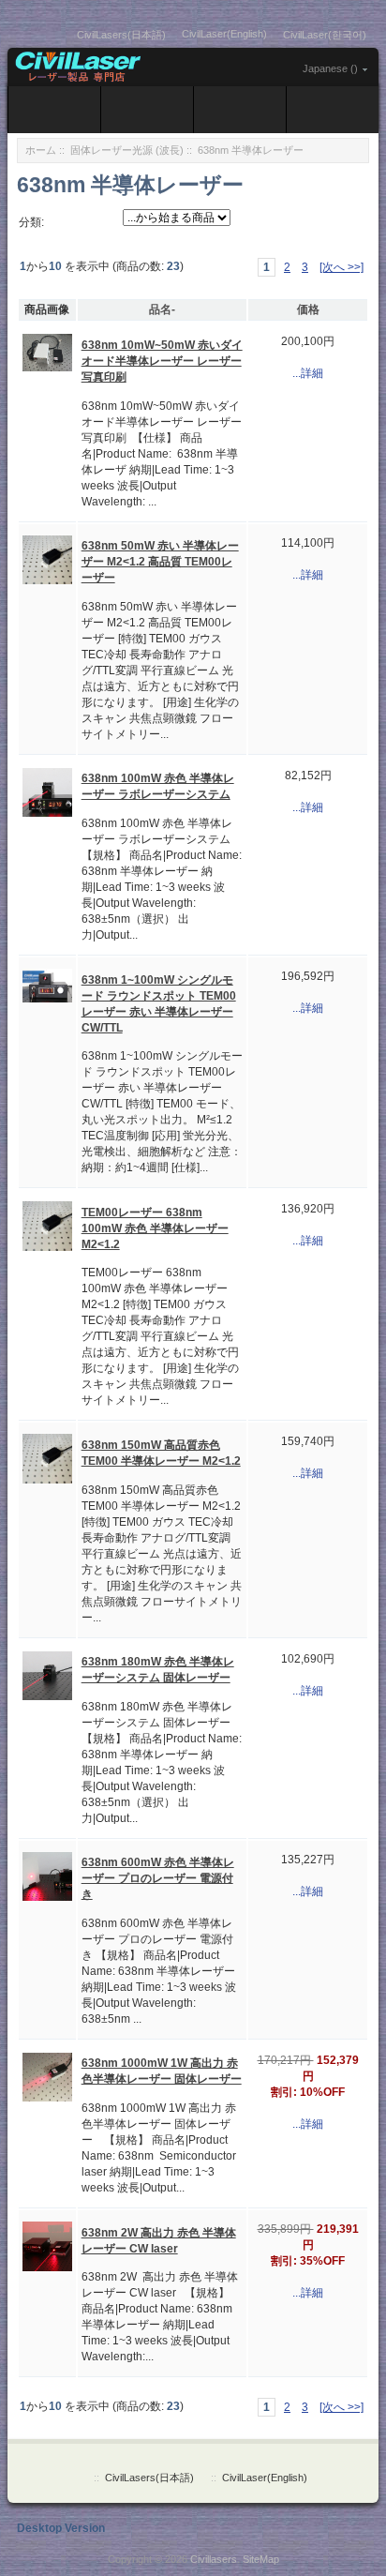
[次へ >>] (341, 267)
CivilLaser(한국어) (325, 35)
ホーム (41, 150)
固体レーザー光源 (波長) (127, 150)
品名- (162, 309)
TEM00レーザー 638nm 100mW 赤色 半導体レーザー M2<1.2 (155, 1228)
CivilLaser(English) (224, 34)
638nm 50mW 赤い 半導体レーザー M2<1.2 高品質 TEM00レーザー (160, 562)
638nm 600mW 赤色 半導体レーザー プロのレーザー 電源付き (158, 1878)
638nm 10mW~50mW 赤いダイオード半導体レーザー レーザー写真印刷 (162, 361)
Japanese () (330, 68)
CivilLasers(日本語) (121, 35)
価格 (308, 309)
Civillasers (214, 2559)
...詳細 (308, 373)
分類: (31, 222)
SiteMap (261, 2559)
